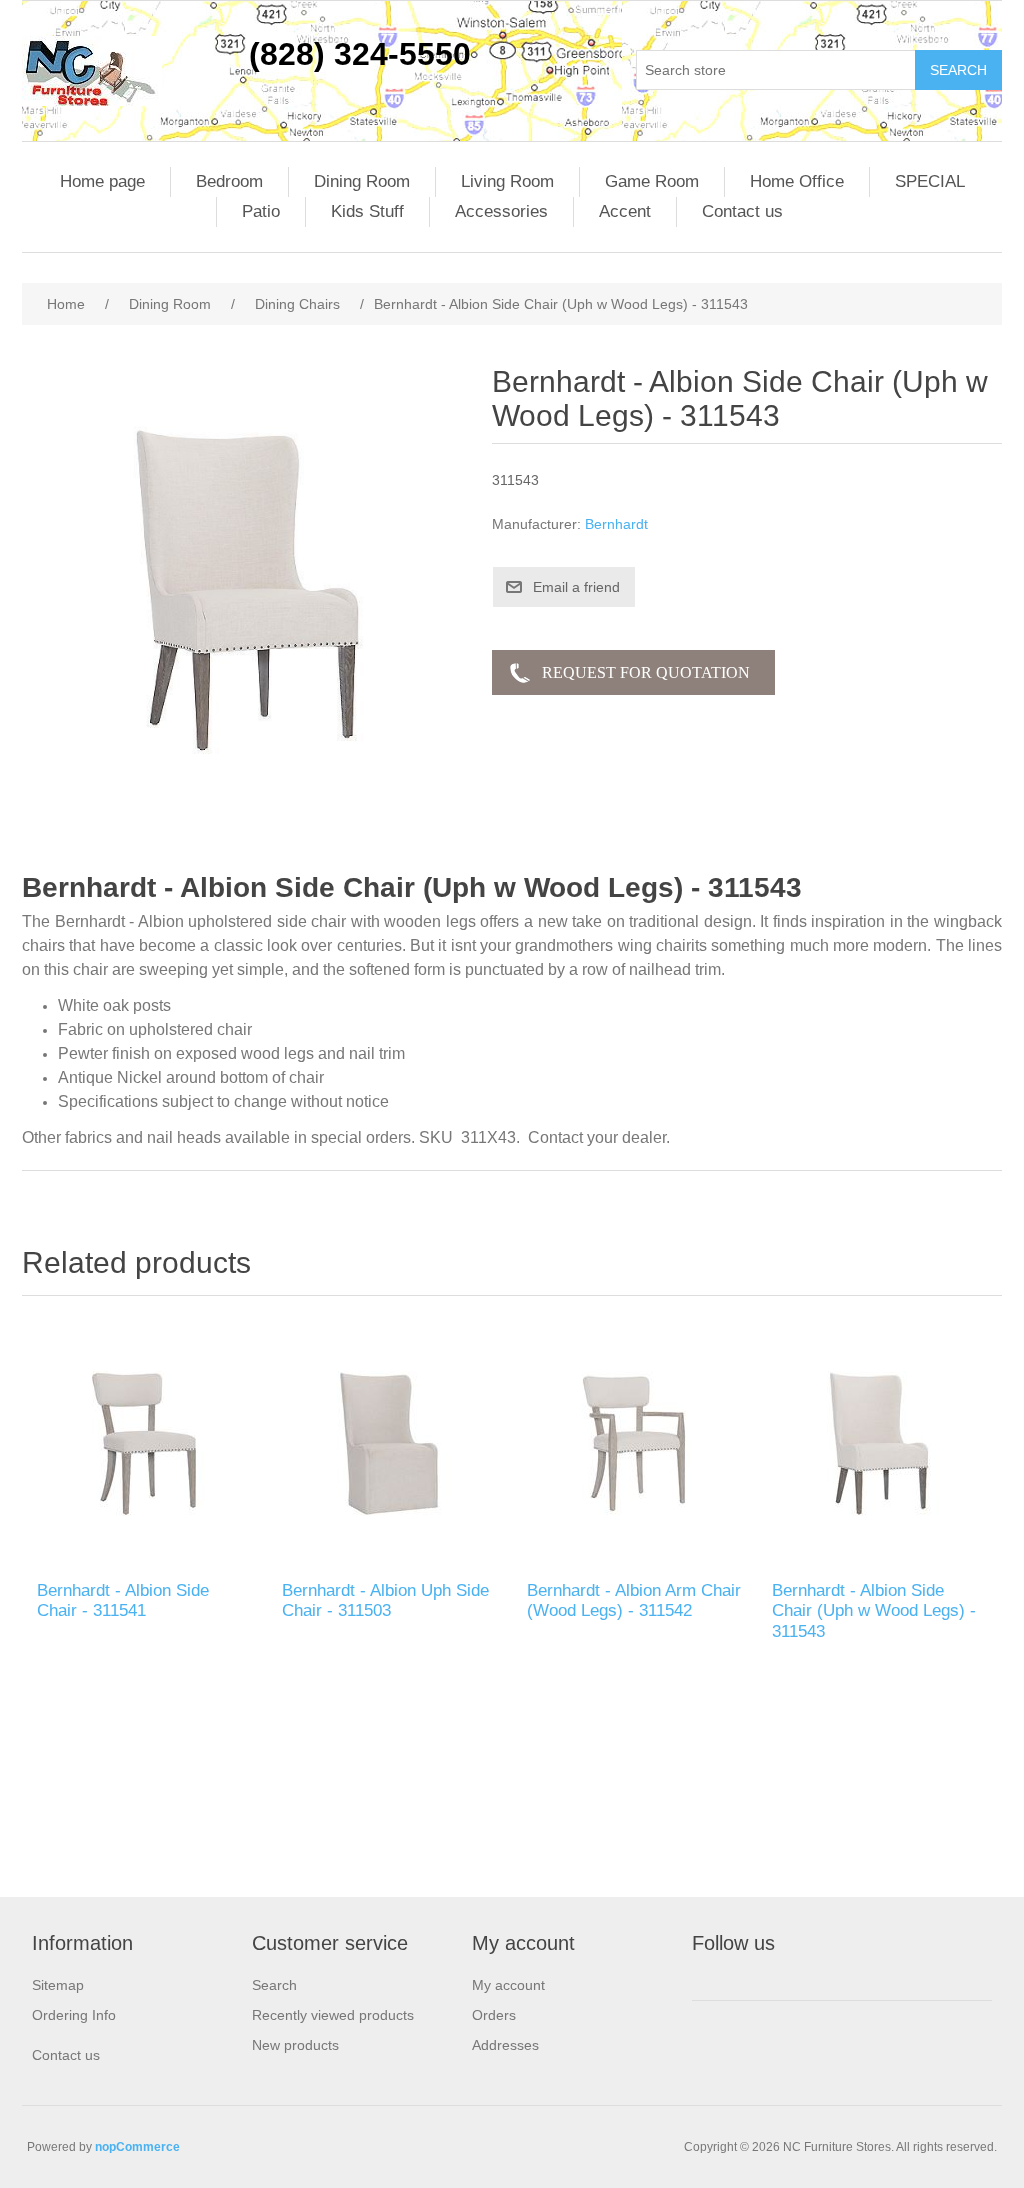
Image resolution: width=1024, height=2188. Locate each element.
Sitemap (58, 1985)
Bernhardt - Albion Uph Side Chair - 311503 (385, 1600)
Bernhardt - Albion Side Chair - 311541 (123, 1600)
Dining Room (362, 181)
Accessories (501, 211)
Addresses (505, 2045)
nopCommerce (137, 2147)
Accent (625, 211)
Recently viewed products (333, 2015)
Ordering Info (74, 2015)
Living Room (507, 181)
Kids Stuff (367, 211)
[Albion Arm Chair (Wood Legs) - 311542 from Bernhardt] (634, 1443)
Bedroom (229, 181)
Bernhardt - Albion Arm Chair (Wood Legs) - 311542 (634, 1600)
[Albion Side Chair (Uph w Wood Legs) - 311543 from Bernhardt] (879, 1443)
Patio (261, 211)
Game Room (652, 181)
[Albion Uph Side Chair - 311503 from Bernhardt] (389, 1443)
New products (295, 2045)
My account (508, 1985)
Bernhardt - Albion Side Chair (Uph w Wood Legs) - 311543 (874, 1611)
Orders (494, 2015)
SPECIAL (930, 181)
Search (274, 1985)
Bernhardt (616, 524)
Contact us (742, 211)
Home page (102, 181)
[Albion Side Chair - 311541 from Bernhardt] (144, 1443)
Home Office (797, 181)
